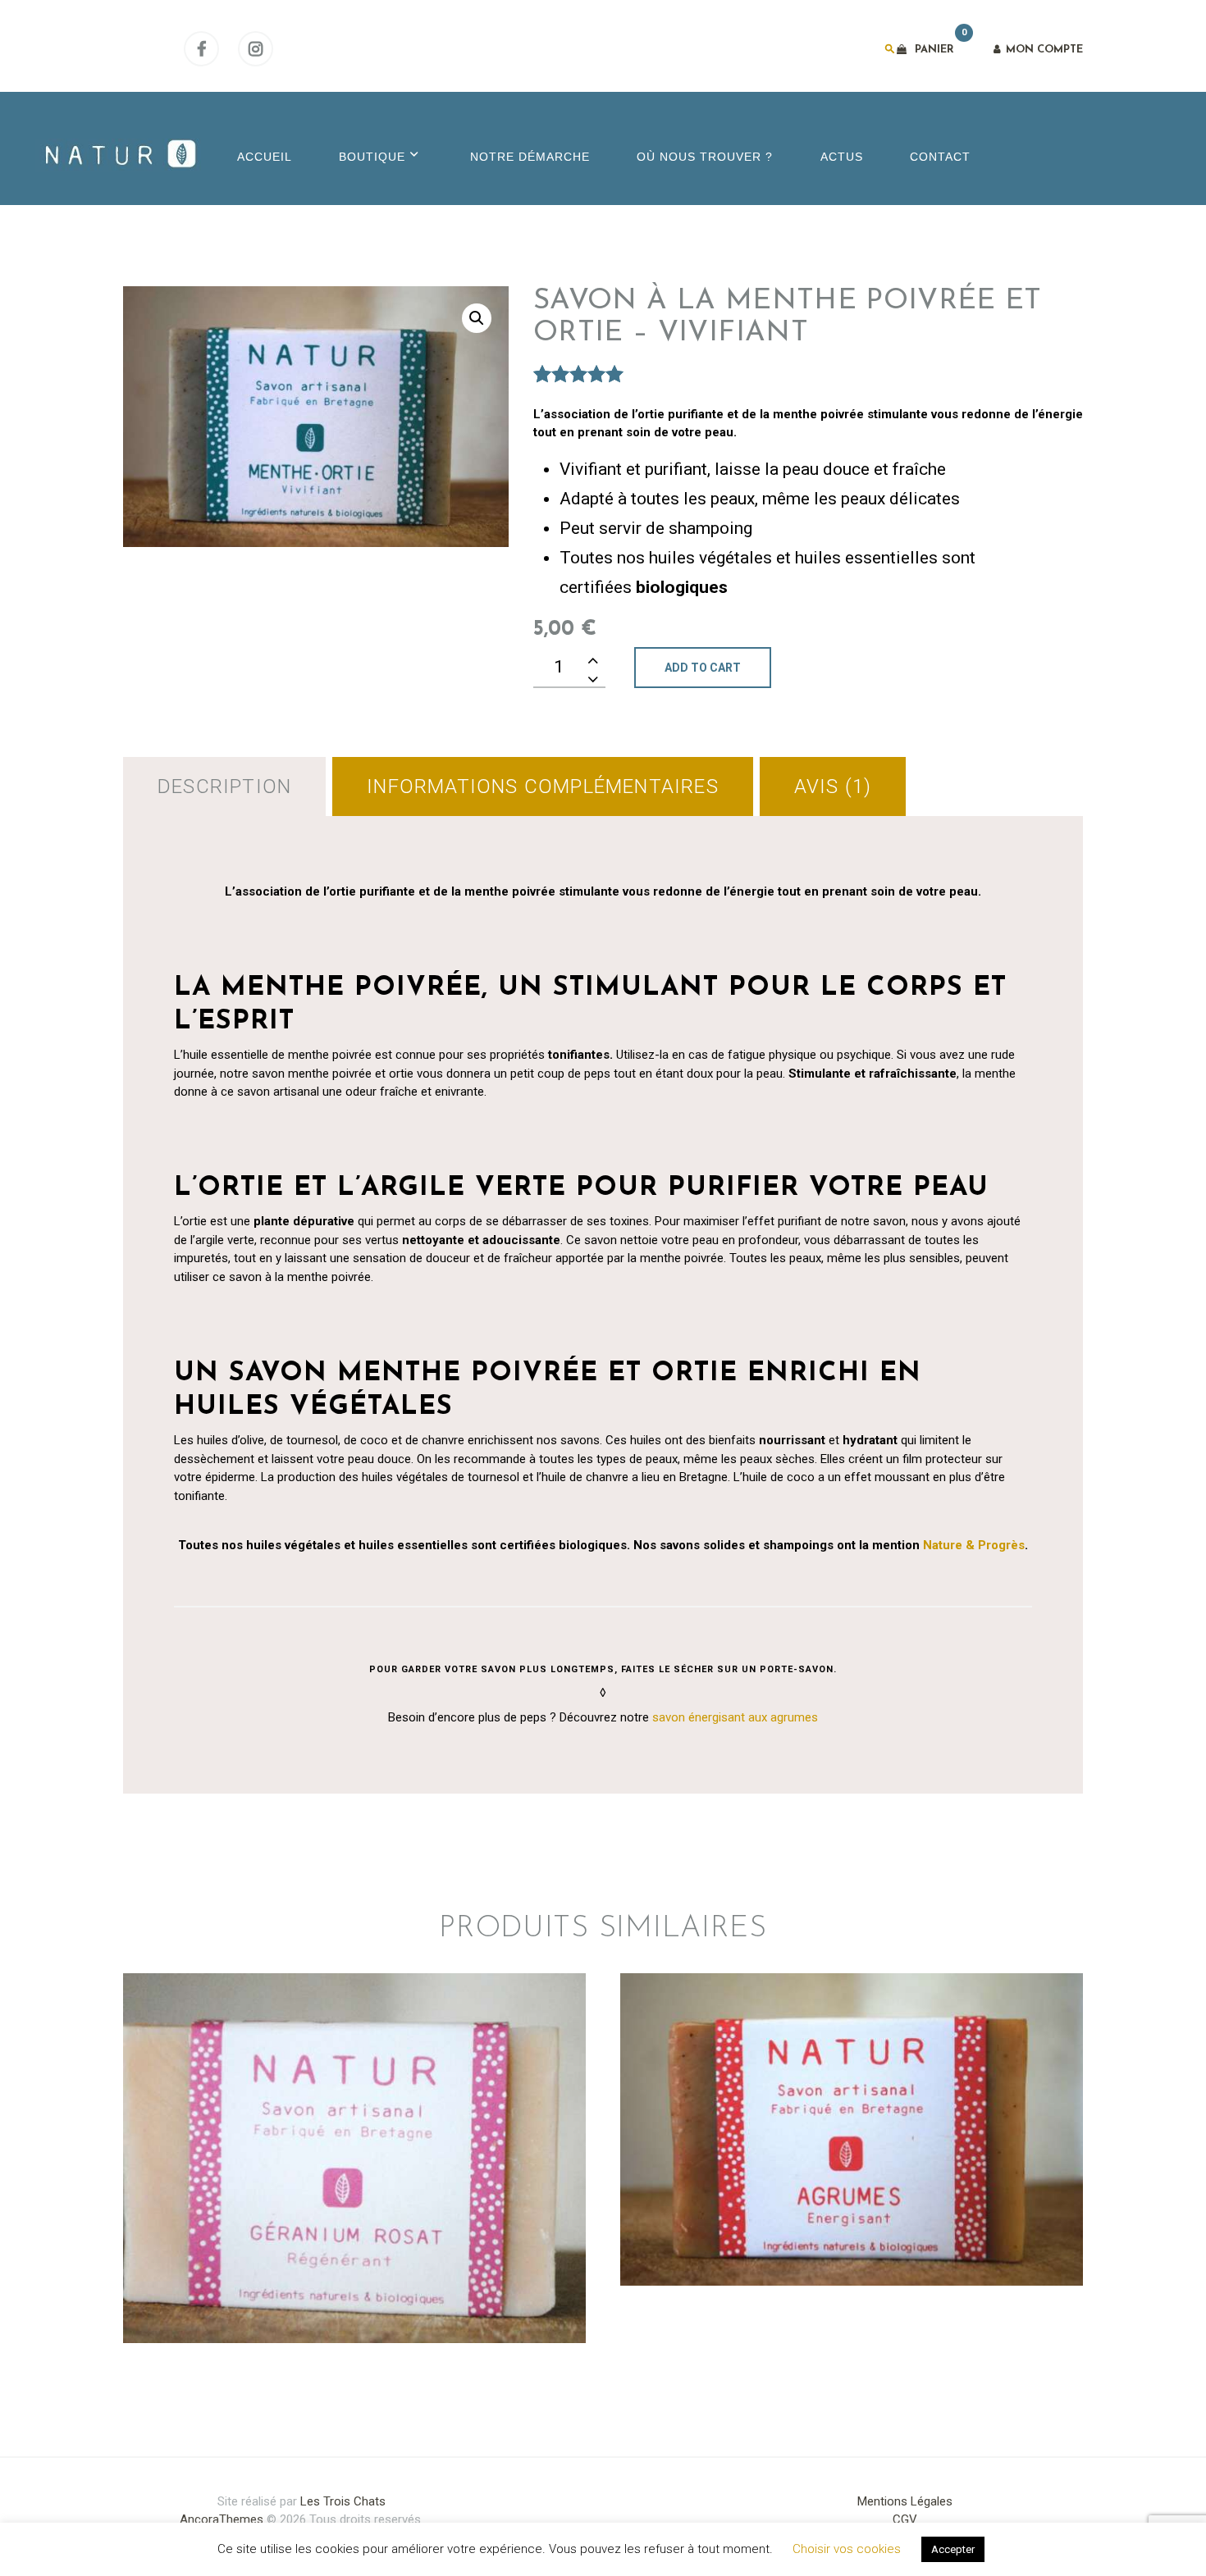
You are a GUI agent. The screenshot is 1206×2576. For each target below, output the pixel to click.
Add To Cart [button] (354, 2224)
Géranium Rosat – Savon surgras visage (355, 2090)
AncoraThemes (222, 2519)
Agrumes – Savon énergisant (852, 2061)
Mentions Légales (905, 2501)
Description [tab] (224, 786)
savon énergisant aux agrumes (735, 1717)
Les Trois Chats (343, 2501)
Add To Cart (703, 668)
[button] (477, 318)
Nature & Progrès (974, 1545)
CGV (905, 2519)
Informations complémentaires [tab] (543, 786)
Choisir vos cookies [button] (847, 2549)
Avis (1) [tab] (833, 786)
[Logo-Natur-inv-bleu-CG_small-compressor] (118, 155)
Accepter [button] (953, 2549)
